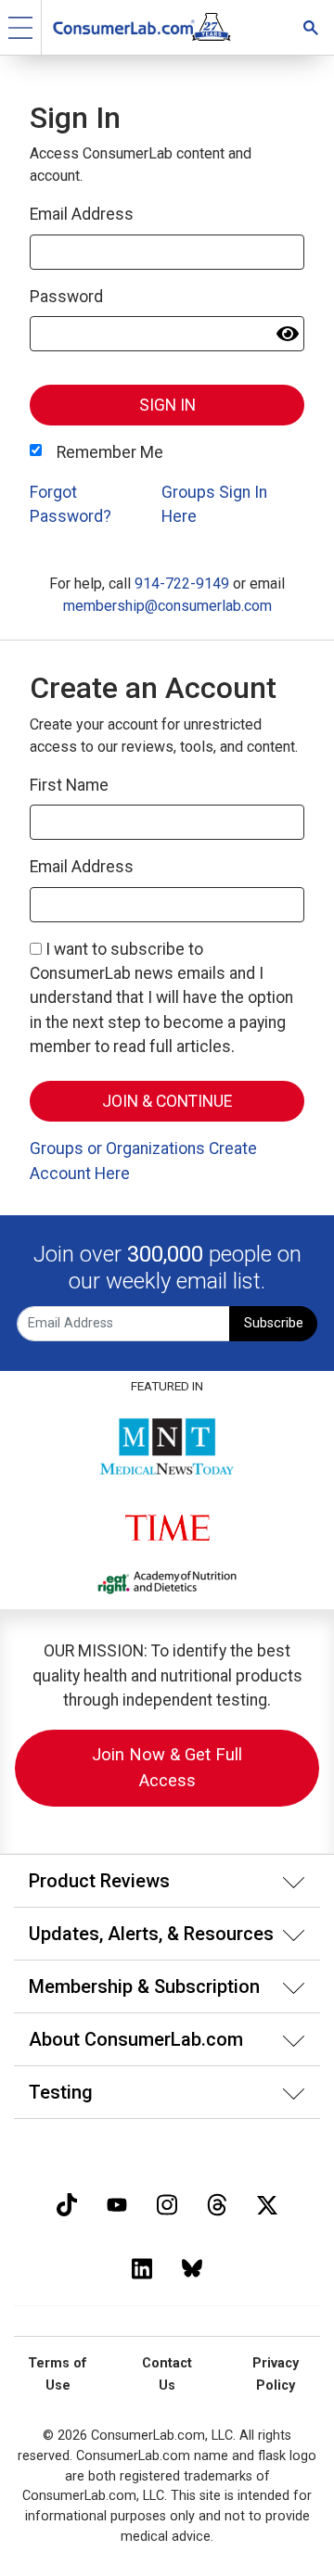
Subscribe (274, 1323)
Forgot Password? (71, 504)
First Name (69, 785)
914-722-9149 (182, 584)
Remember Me (110, 452)
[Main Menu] (21, 27)
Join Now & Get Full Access (167, 1767)
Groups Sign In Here (214, 504)
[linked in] (142, 2267)
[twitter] (267, 2203)
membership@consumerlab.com (167, 606)
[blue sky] (192, 2267)
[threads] (217, 2203)
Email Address (82, 214)
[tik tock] (67, 2203)
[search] (311, 27)
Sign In (167, 405)
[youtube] (117, 2203)
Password (66, 297)
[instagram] (167, 2203)
